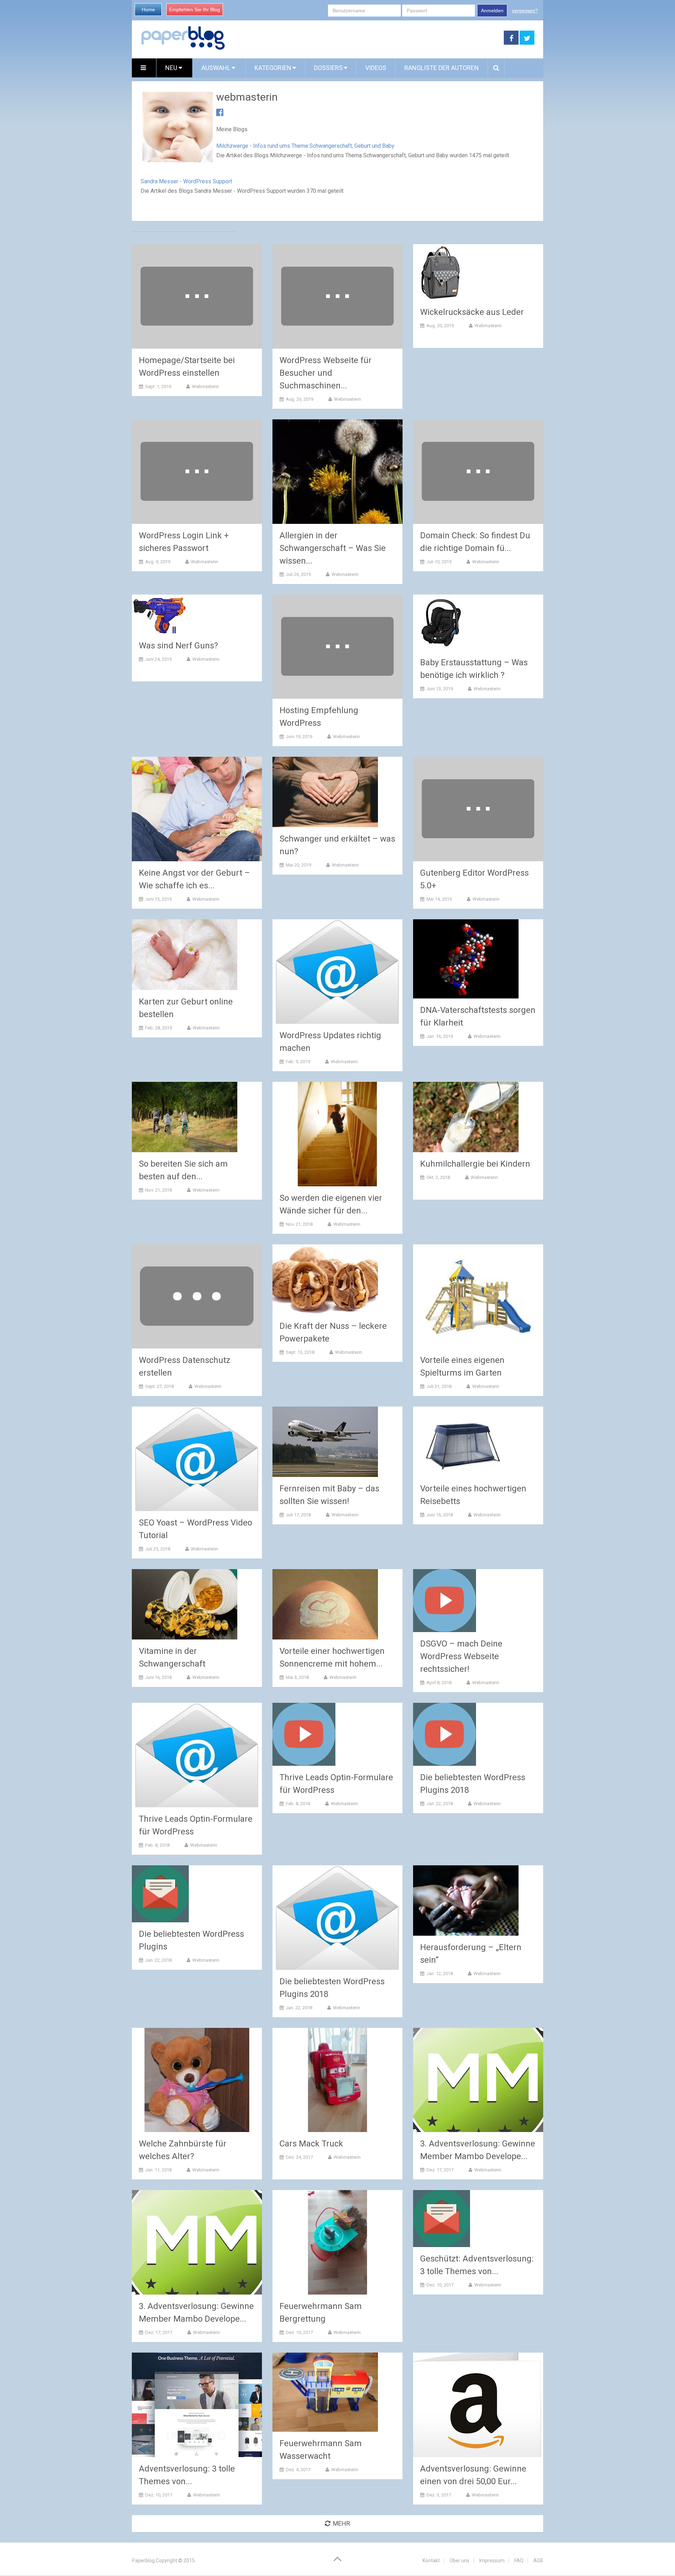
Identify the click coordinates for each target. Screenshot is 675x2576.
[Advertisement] (365, 38)
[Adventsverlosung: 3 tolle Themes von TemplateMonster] (197, 2405)
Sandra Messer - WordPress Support (186, 181)
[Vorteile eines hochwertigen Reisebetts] (466, 1442)
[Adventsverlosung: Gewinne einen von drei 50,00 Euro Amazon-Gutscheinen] (478, 2405)
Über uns (459, 2561)
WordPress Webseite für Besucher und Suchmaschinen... (326, 373)
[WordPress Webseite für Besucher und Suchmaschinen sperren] (337, 296)
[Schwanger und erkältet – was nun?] (325, 792)
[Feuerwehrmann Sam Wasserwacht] (325, 2392)
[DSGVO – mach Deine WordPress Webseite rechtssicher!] (445, 1601)
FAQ (519, 2561)
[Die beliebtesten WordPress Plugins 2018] (445, 1734)
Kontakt (431, 2561)
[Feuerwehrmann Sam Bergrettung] (337, 2242)
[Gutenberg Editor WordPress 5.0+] (478, 809)
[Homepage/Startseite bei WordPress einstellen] (197, 296)
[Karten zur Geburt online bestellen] (185, 955)
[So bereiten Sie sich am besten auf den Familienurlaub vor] (185, 1117)
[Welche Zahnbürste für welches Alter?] (197, 2080)
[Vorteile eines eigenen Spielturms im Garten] (478, 1297)
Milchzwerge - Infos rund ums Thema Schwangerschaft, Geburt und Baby (305, 146)
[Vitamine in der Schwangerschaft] (185, 1604)
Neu (172, 68)
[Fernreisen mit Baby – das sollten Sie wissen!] (325, 1442)
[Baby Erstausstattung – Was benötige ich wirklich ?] (441, 623)
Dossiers (328, 68)
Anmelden (492, 11)
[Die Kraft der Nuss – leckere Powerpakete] (325, 1279)
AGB (538, 2561)
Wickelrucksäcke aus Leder (472, 312)
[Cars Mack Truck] (337, 2080)
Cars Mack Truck (311, 2144)
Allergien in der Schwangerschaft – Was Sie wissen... (333, 548)
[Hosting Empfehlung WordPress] (337, 647)
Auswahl (217, 68)
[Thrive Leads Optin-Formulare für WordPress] (197, 1755)
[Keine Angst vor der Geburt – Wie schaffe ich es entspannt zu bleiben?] (197, 809)
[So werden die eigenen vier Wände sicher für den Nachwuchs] (337, 1134)
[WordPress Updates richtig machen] (337, 972)
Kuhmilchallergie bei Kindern (475, 1164)
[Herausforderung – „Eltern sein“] (466, 1901)
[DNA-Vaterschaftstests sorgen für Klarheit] (466, 959)
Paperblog (143, 2561)
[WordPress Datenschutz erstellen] (197, 1297)
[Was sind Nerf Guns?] (160, 614)
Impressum (492, 2561)
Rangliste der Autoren (442, 68)
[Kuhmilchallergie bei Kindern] (466, 1117)
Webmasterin (205, 386)
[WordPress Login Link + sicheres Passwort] (197, 472)
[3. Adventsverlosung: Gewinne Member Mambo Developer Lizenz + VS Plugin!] (478, 2080)
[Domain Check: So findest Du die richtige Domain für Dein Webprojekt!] (478, 472)
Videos (376, 68)
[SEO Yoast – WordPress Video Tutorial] (197, 1459)
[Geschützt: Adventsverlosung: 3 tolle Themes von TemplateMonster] (442, 2219)
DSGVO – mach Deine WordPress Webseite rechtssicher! (461, 1656)
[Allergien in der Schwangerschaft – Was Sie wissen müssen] (337, 472)
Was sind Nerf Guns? (178, 646)
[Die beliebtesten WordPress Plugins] (160, 1894)
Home (148, 9)
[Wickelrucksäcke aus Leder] (441, 272)
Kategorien (273, 68)
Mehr (342, 2523)
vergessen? (525, 11)
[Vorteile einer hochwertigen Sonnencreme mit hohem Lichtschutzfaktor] (325, 1604)
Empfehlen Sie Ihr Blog (195, 9)
